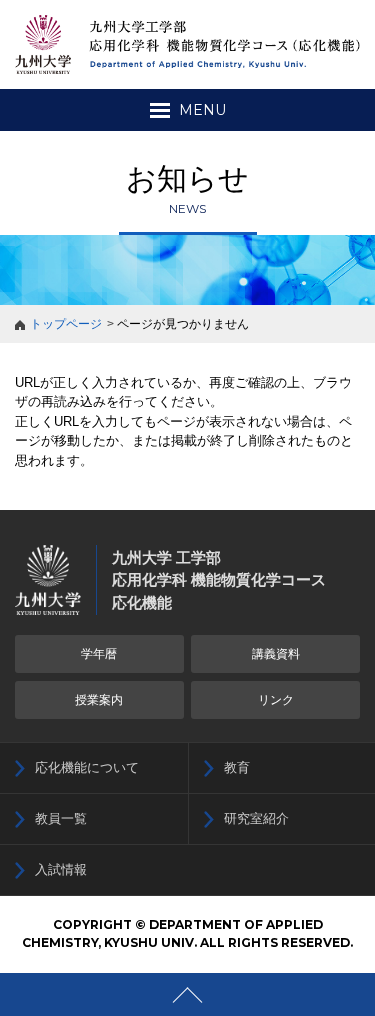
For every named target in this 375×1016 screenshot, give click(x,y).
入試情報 (61, 869)
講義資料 (276, 654)
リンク (276, 700)
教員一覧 (61, 818)
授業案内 (99, 700)
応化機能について (87, 767)
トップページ (66, 324)
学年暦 (99, 654)
